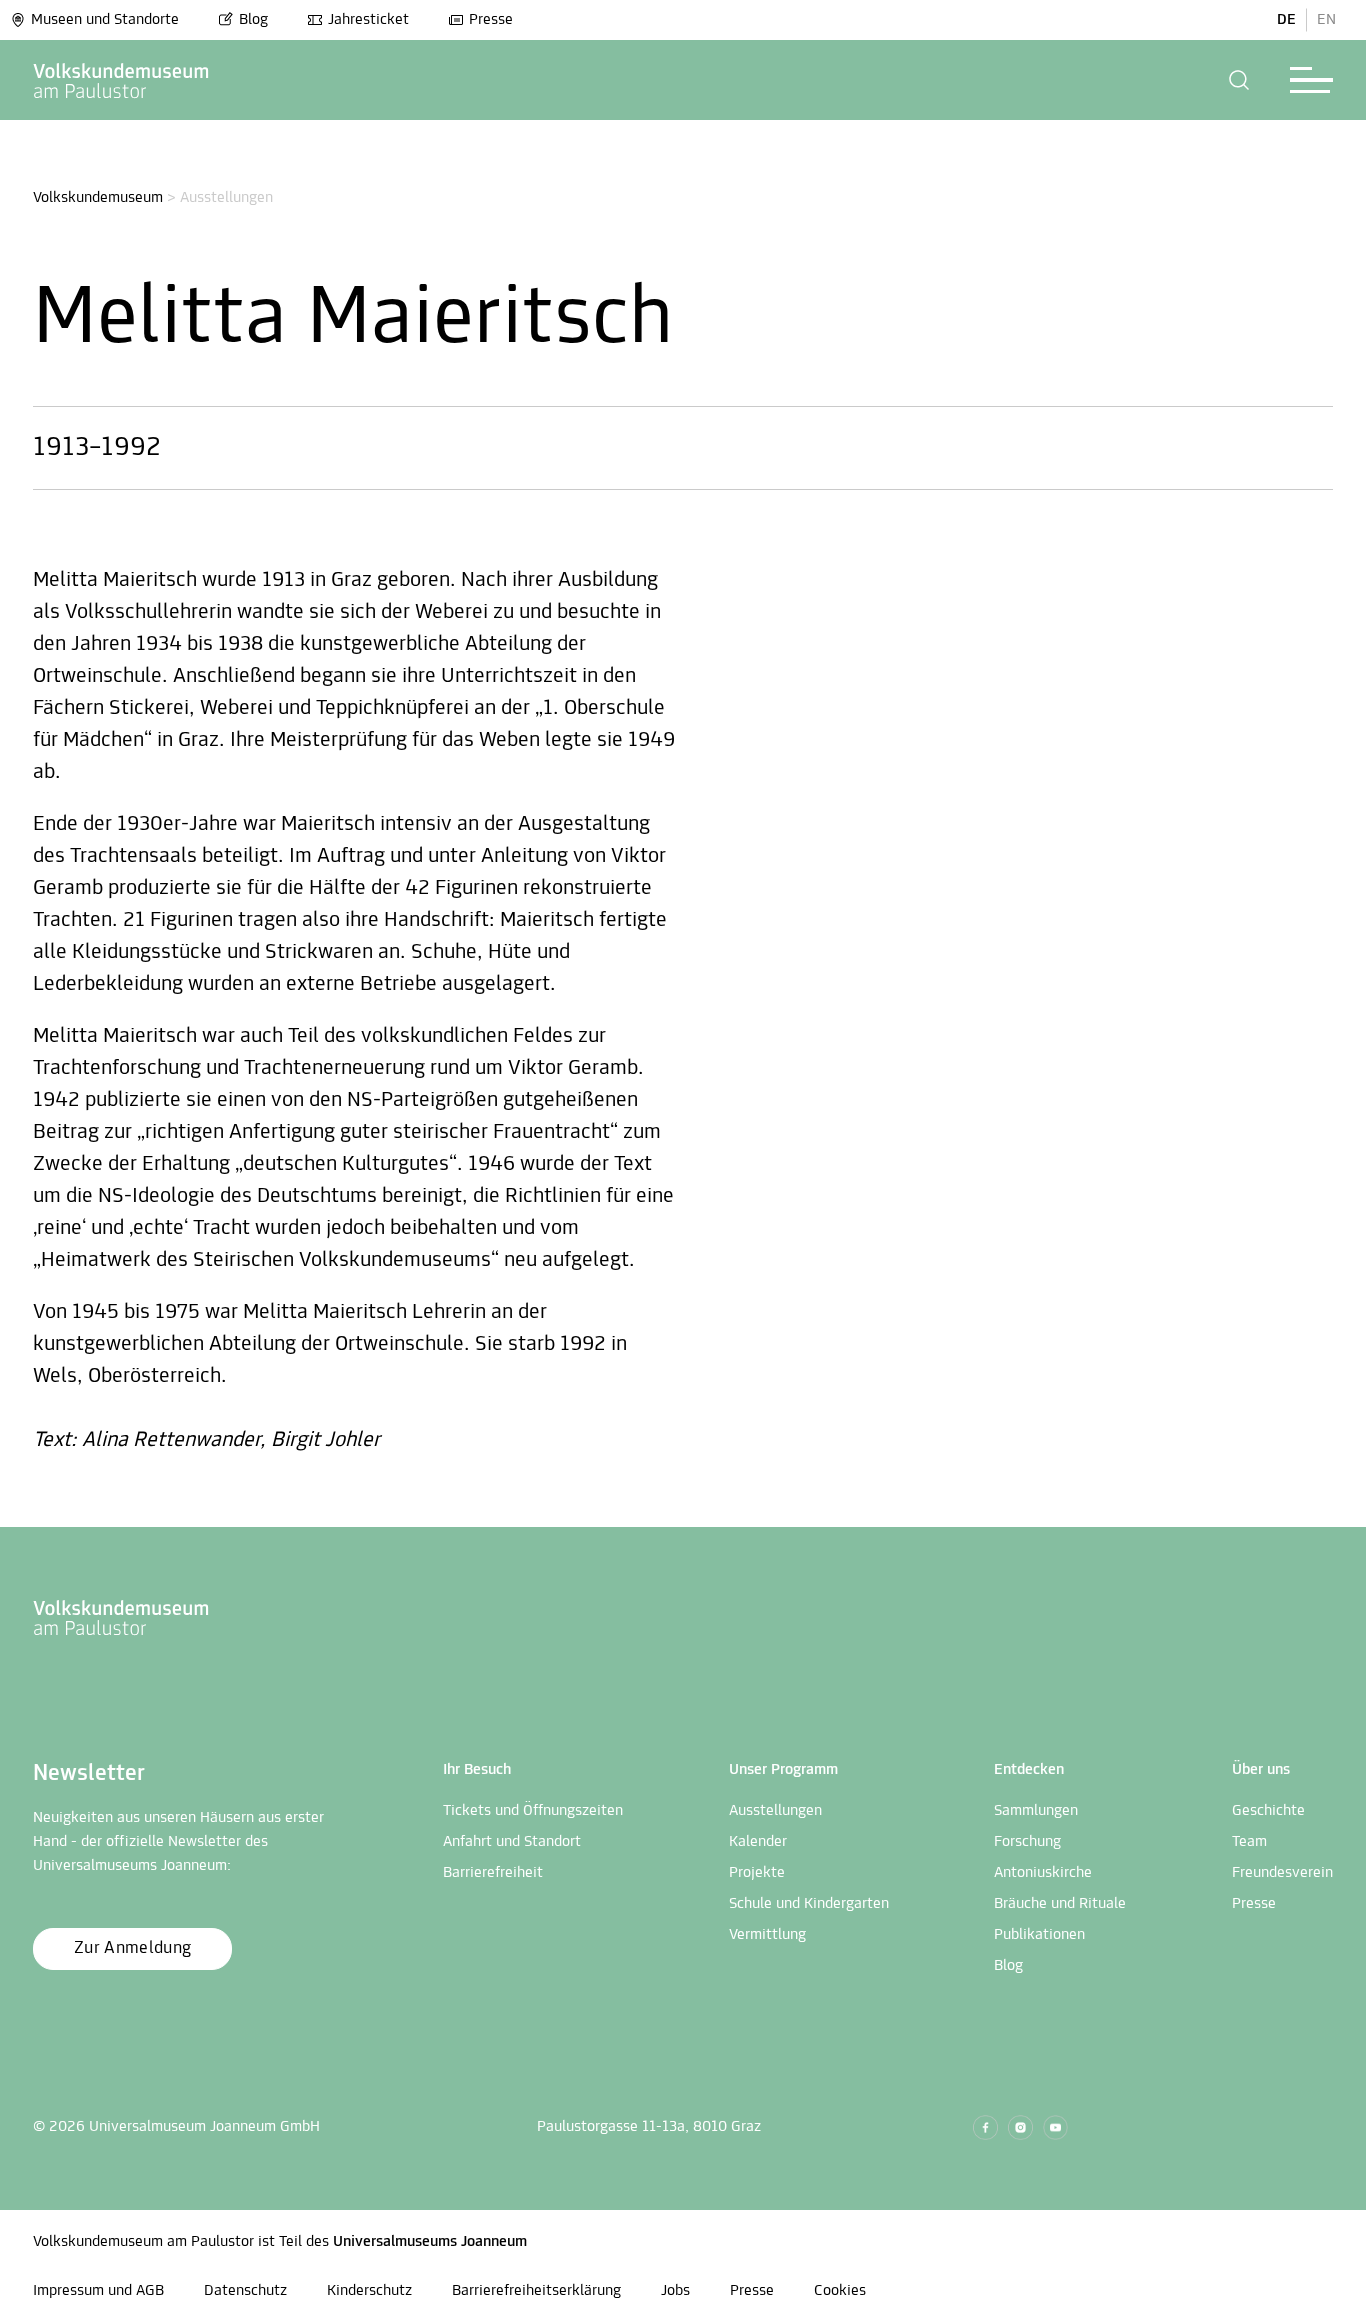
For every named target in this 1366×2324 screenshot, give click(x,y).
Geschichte (1268, 1811)
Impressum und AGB (98, 2291)
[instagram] (1020, 2127)
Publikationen (1039, 1935)
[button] (1239, 80)
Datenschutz (245, 2291)
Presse (491, 20)
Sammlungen (1036, 1811)
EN (1326, 20)
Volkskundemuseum (98, 198)
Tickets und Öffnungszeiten (533, 1811)
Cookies (840, 2291)
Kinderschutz (369, 2291)
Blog (253, 20)
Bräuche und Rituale (1060, 1904)
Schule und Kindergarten (809, 1904)
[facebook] (985, 2127)
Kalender (758, 1842)
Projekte (757, 1873)
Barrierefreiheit (493, 1873)
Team (1249, 1842)
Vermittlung (767, 1935)
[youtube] (1055, 2127)
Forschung (1027, 1842)
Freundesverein (1282, 1873)
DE (1286, 20)
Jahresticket (368, 20)
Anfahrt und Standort (512, 1842)
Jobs (675, 2291)
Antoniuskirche (1043, 1873)
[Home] (121, 80)
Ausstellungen (775, 1811)
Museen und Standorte (105, 20)
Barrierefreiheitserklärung (536, 2291)
